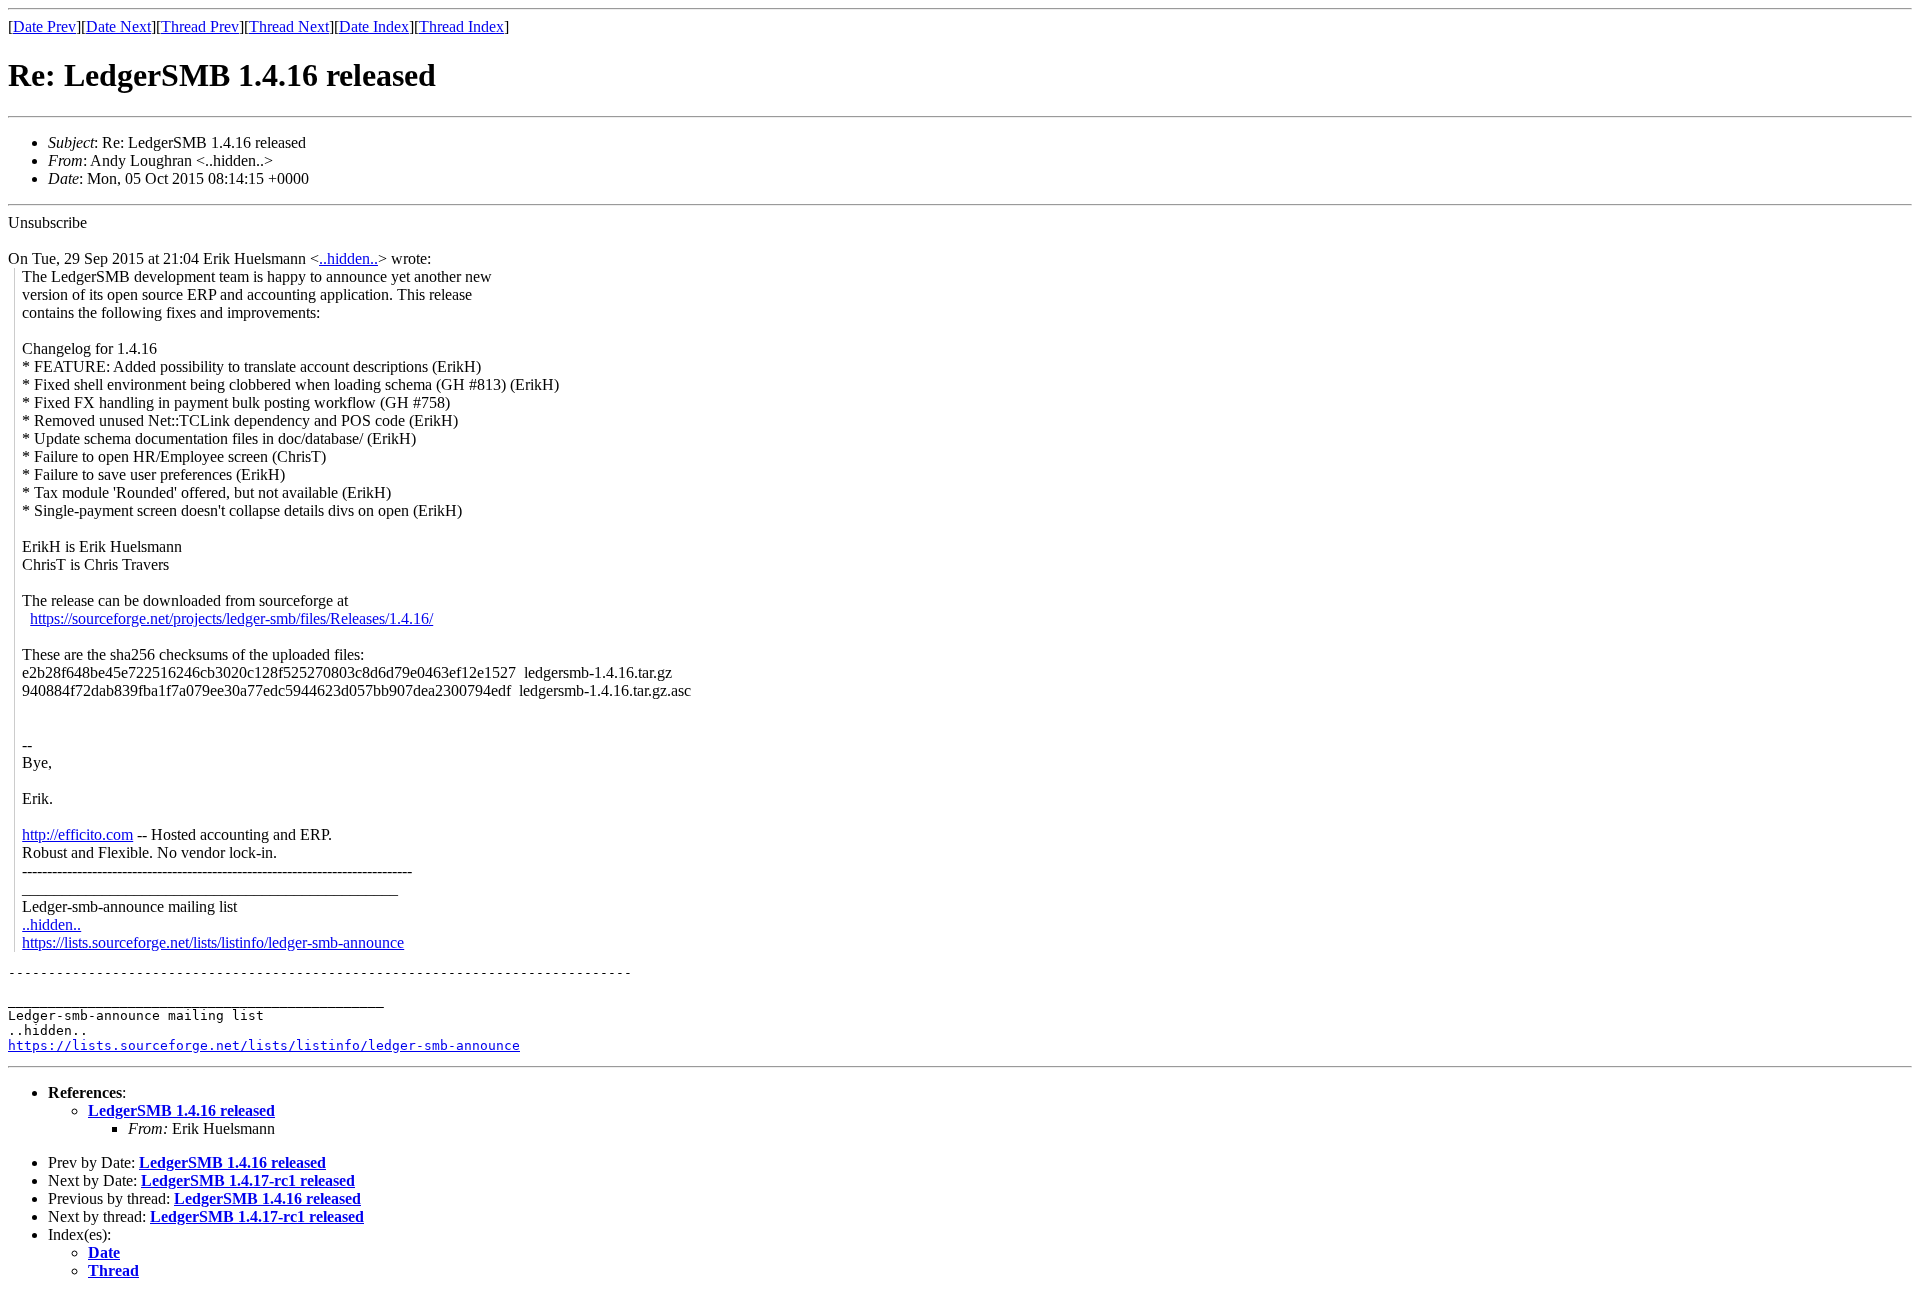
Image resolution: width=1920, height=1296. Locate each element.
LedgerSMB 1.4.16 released (181, 1110)
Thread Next (289, 26)
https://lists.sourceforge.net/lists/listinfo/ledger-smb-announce (213, 942)
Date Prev (44, 26)
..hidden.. (348, 258)
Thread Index (461, 26)
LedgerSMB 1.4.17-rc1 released (248, 1180)
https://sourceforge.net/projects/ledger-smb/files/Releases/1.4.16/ (231, 618)
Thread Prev (200, 26)
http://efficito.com (77, 834)
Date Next (118, 26)
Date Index (374, 26)
